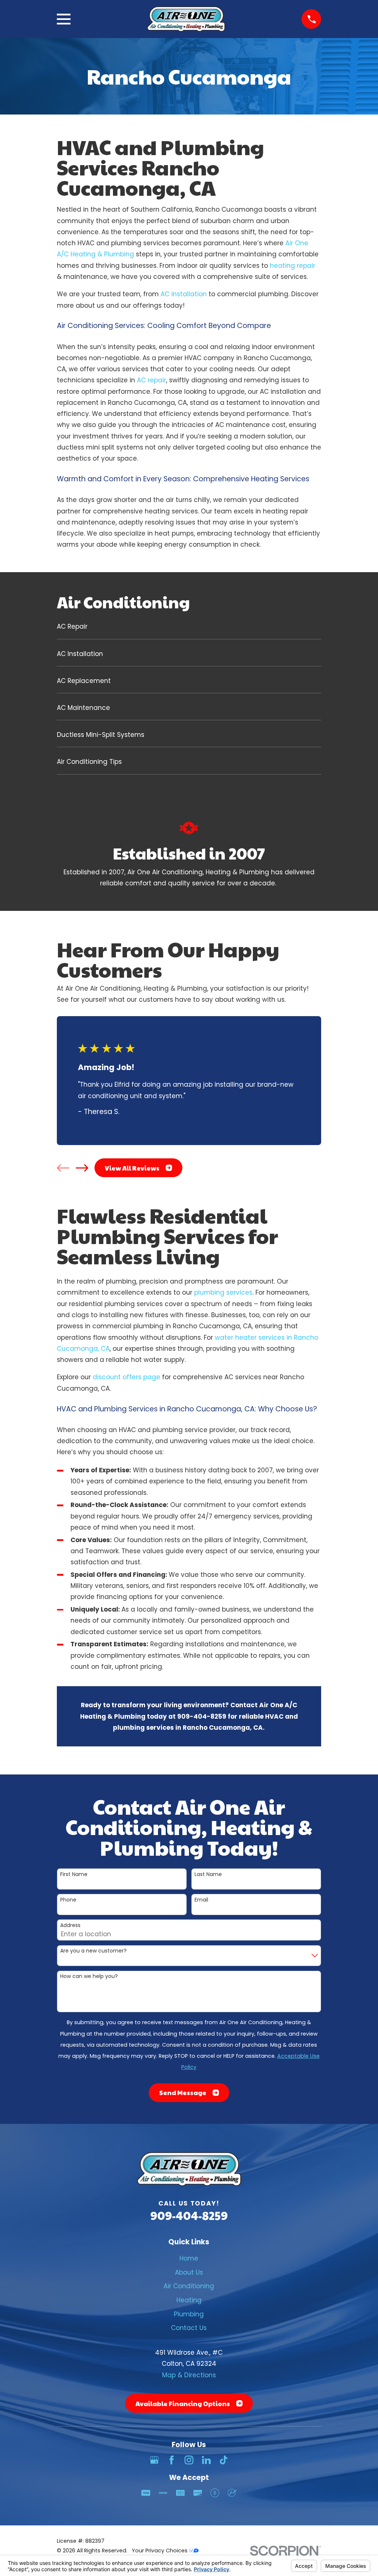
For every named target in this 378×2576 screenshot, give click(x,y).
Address (70, 1925)
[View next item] (82, 1168)
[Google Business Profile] (154, 2460)
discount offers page (126, 1377)
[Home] (186, 19)
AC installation (184, 294)
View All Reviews (132, 1168)
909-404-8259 (189, 2215)
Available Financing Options (183, 2404)
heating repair (293, 266)
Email (201, 1900)
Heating (189, 2300)
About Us (189, 2272)
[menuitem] (189, 630)
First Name (74, 1874)
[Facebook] (172, 2460)
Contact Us (189, 2328)
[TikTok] (224, 2460)
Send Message (183, 2092)
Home (189, 2258)
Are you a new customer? (93, 1951)
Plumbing (189, 2314)
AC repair (152, 380)
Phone (68, 1900)
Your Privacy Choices (160, 2551)
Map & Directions (189, 2375)
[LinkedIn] (206, 2460)
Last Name (208, 1874)
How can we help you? (89, 1976)
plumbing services (223, 1292)
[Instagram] (189, 2460)
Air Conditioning (189, 2286)
